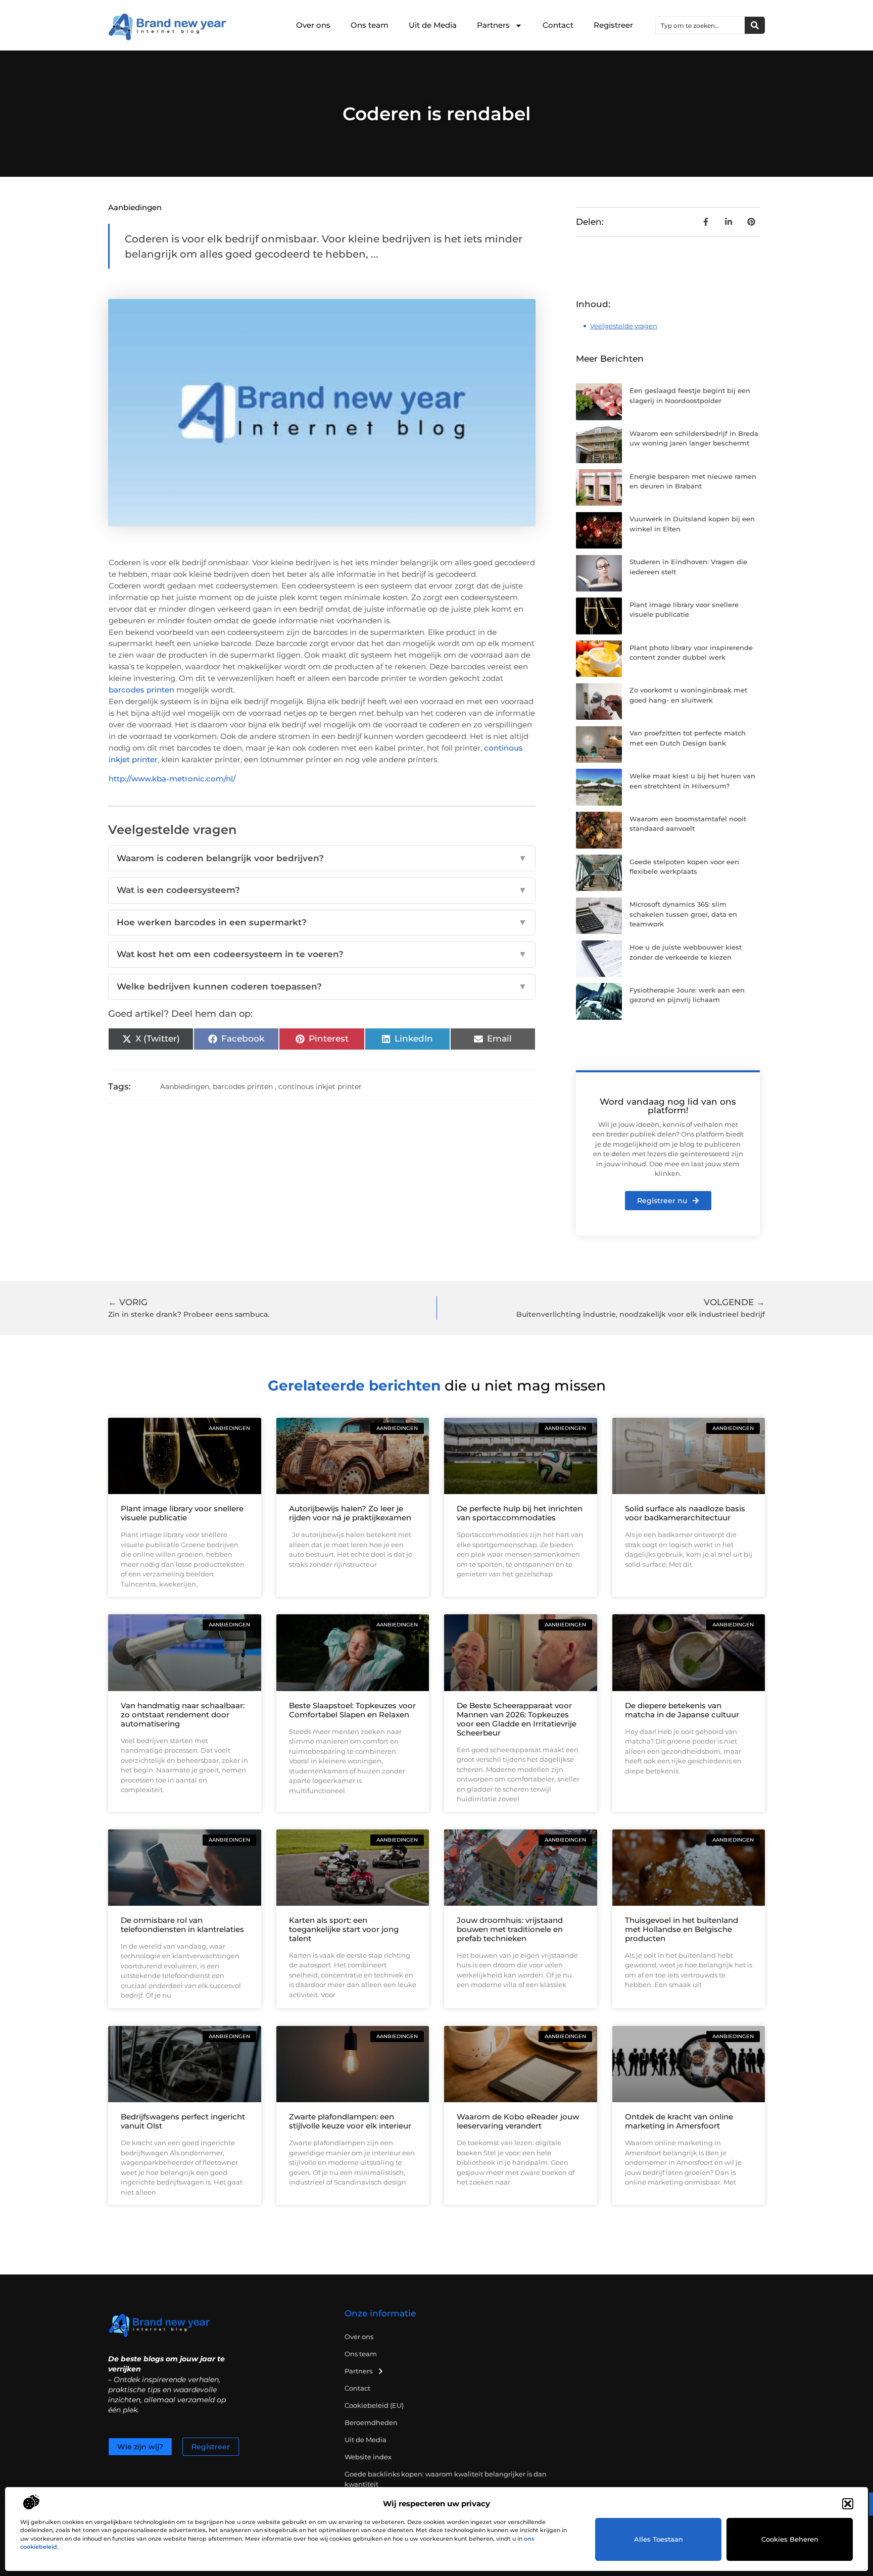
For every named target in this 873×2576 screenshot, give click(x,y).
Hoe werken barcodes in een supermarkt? (322, 922)
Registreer (613, 25)
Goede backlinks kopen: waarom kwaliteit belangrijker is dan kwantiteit (446, 2479)
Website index (368, 2457)
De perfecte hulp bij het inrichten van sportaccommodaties (520, 1513)
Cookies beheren (790, 2539)
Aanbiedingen (135, 207)
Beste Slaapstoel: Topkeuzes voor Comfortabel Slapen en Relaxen (352, 1710)
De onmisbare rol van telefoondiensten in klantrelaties (182, 1925)
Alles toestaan (659, 2539)
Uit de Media (433, 25)
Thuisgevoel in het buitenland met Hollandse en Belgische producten (682, 1929)
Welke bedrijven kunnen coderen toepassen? (322, 986)
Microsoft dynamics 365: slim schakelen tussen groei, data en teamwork (683, 914)
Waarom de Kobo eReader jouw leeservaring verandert (518, 2121)
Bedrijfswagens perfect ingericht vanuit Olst (183, 2121)
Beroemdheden (371, 2422)
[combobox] (700, 25)
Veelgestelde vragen (624, 326)
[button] (848, 2504)
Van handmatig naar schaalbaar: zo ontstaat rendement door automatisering (183, 1715)
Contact (558, 25)
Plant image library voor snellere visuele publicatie (182, 1513)
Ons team (370, 25)
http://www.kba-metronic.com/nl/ (172, 779)
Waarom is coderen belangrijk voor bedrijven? (322, 858)
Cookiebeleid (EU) (374, 2405)
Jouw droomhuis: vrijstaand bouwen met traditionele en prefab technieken (510, 1929)
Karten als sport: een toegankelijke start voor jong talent (344, 1929)
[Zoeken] (755, 25)
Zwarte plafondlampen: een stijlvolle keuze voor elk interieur (350, 2121)
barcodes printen (141, 690)
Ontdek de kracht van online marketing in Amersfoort (679, 2121)
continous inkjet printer (320, 1086)
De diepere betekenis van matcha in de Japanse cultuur (682, 1710)
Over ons (313, 25)
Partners (493, 25)
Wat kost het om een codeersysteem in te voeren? (322, 954)
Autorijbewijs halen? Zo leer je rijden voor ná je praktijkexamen (350, 1513)
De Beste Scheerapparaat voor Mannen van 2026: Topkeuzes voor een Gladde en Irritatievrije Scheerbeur (517, 1719)
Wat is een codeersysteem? (322, 890)
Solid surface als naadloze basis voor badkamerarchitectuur (685, 1513)
